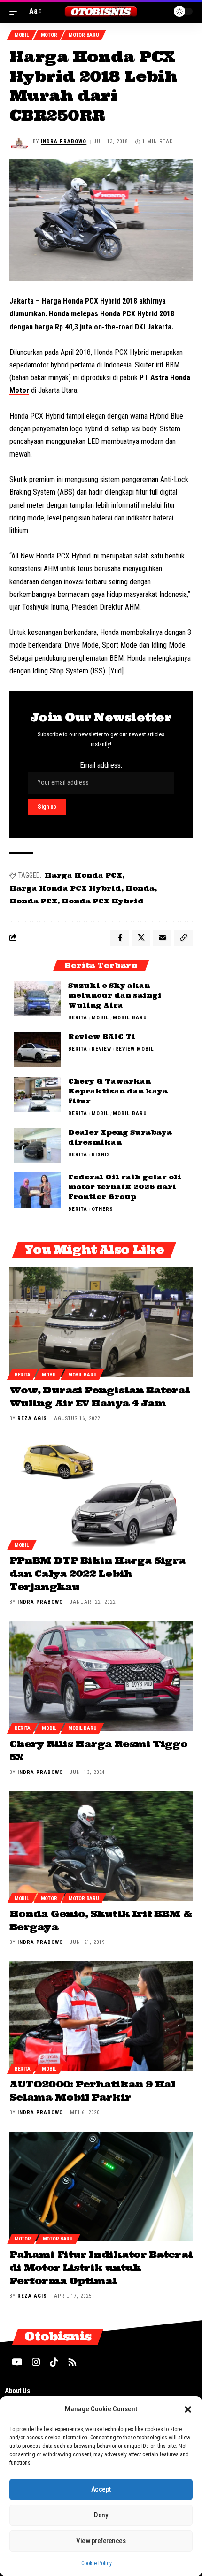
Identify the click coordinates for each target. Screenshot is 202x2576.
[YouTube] (17, 2362)
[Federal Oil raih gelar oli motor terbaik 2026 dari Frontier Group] (38, 1190)
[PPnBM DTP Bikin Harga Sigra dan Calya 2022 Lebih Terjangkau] (101, 1492)
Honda (140, 888)
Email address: (101, 765)
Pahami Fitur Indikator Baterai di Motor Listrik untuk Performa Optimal (101, 2267)
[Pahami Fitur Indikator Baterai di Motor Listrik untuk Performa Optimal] (101, 2186)
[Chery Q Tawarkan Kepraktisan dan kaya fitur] (38, 1094)
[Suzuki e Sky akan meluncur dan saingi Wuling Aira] (38, 998)
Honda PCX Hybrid (103, 901)
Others (102, 1209)
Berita (78, 1018)
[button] (188, 2409)
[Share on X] (141, 938)
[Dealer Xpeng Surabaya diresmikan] (38, 1145)
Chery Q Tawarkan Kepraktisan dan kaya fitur (118, 1091)
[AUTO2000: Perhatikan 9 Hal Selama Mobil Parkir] (101, 2016)
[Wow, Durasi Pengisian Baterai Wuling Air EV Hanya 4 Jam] (101, 1322)
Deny (101, 2515)
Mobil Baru (130, 1018)
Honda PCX (33, 901)
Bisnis (101, 1155)
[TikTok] (54, 2362)
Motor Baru (84, 35)
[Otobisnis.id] (101, 11)
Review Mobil (135, 1049)
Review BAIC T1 (102, 1037)
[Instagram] (36, 2362)
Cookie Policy (97, 2563)
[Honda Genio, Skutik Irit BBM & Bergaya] (101, 1846)
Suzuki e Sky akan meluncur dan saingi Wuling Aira (115, 995)
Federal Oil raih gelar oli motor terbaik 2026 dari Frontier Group (125, 1187)
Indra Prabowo (64, 141)
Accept (101, 2489)
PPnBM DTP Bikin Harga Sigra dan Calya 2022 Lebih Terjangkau (97, 1573)
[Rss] (72, 2362)
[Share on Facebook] (120, 938)
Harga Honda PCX (83, 875)
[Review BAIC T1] (38, 1050)
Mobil (22, 35)
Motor (49, 35)
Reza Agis (32, 1418)
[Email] (162, 938)
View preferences (101, 2541)
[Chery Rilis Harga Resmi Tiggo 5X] (101, 1676)
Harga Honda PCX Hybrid (65, 888)
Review (101, 1049)
